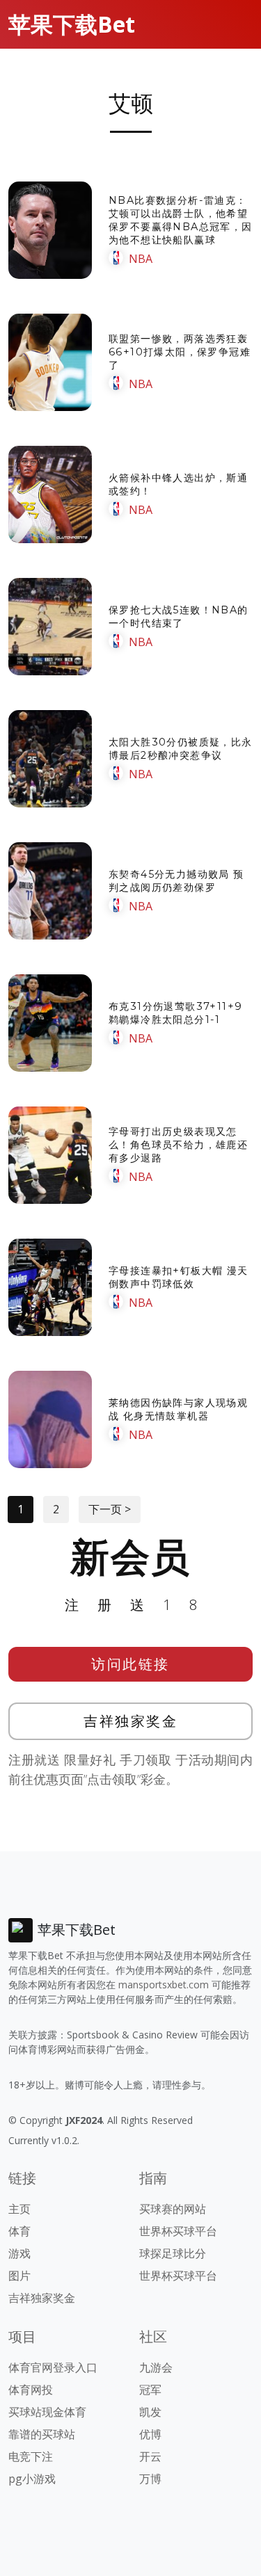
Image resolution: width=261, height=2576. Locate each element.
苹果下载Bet (72, 24)
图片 (19, 2276)
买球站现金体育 (47, 2412)
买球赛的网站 (173, 2209)
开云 (150, 2456)
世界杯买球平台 (178, 2231)
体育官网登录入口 (53, 2367)
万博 (150, 2479)
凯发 (150, 2412)
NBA (141, 259)
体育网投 (31, 2390)
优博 (150, 2434)
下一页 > (110, 1509)
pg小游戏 (32, 2479)
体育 (19, 2231)
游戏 (19, 2253)
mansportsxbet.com (164, 1985)
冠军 (150, 2390)
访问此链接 (130, 1664)
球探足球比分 (173, 2253)
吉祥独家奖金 (130, 1721)
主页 (19, 2209)
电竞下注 (31, 2456)
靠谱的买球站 (42, 2434)
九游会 (156, 2367)
